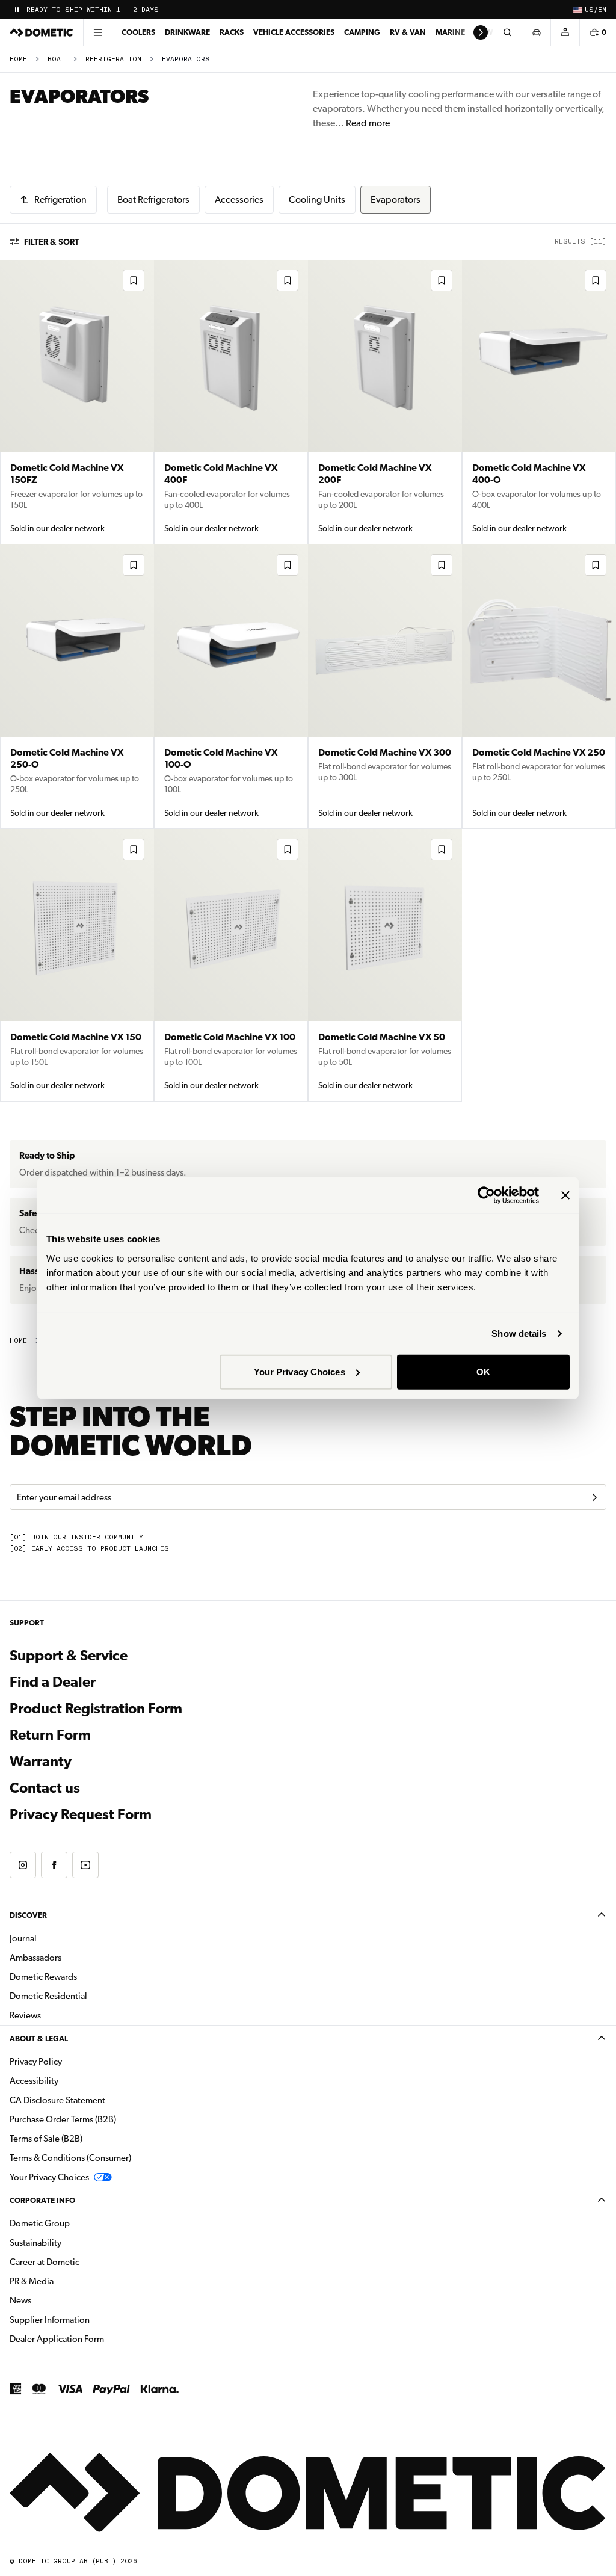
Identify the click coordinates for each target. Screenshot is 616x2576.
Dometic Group (78, 2223)
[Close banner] (565, 1195)
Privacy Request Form (81, 1814)
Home (18, 59)
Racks (232, 32)
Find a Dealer (53, 1682)
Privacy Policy (36, 2062)
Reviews (25, 2015)
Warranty (41, 1761)
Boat (56, 59)
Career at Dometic (82, 2262)
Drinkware (187, 32)
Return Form (50, 1735)
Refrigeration (113, 59)
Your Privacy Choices (300, 1371)
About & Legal (39, 2038)
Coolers (138, 32)
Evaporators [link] (186, 59)
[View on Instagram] (23, 1865)
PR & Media (69, 2281)
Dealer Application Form (95, 2339)
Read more (368, 123)
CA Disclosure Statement (57, 2100)
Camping (362, 32)
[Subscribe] (594, 1497)
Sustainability (35, 2243)
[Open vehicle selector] (536, 32)
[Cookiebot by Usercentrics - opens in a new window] (486, 1195)
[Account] (565, 32)
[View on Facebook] (54, 1865)
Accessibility (34, 2081)
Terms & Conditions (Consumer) (70, 2158)
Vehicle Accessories (294, 32)
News (58, 2300)
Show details (519, 1333)
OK (483, 1371)
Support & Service (69, 1656)
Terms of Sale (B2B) (46, 2139)
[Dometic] (42, 32)
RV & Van (408, 32)
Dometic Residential (86, 1996)
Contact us (45, 1788)
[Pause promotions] (17, 10)
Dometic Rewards (43, 1977)
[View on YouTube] (85, 1865)
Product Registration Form (96, 1709)
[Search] (507, 32)
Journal (23, 1938)
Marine (450, 32)
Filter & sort (51, 242)
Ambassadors (35, 1958)
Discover (28, 1915)
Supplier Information (50, 2320)
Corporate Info (42, 2200)
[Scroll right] (481, 32)
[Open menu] (97, 32)
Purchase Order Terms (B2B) (63, 2119)
